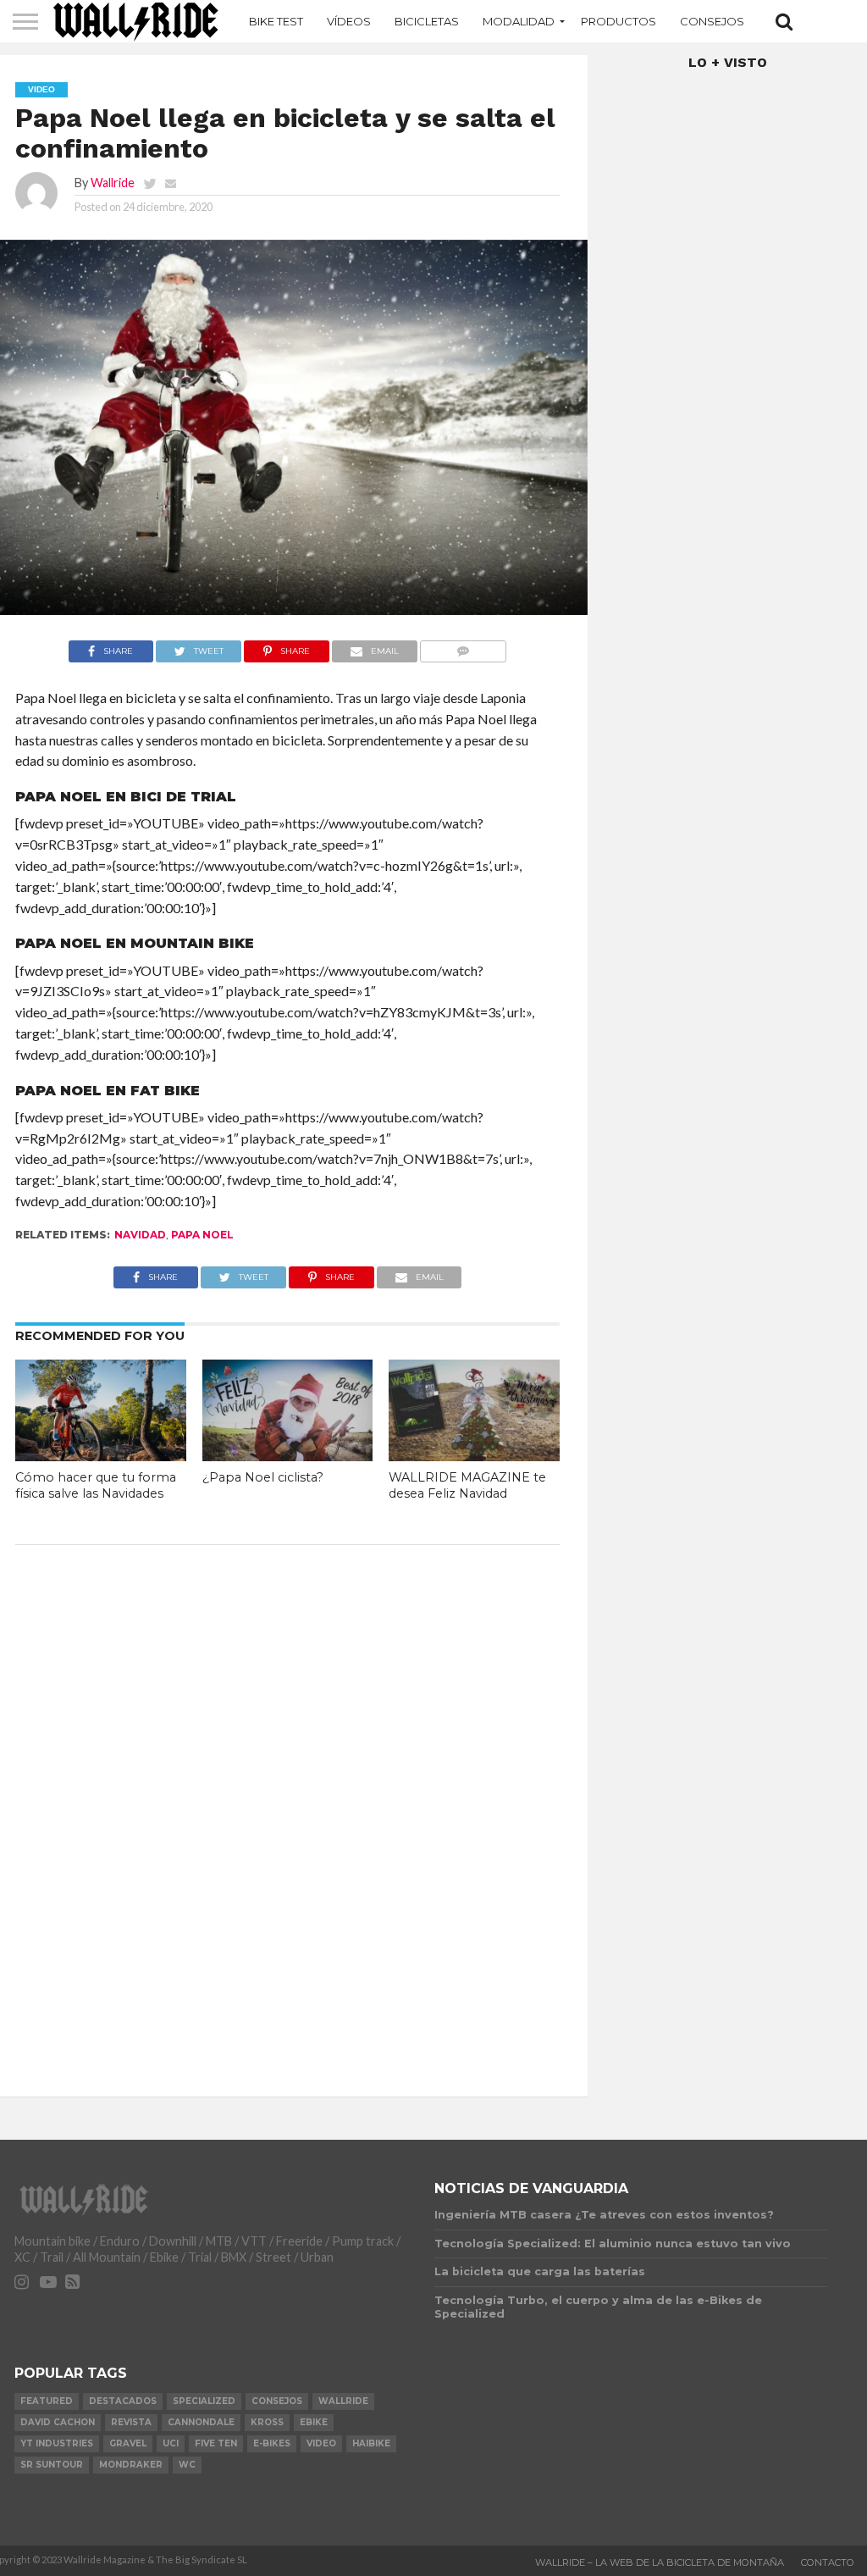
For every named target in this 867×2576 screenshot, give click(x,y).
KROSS (267, 2422)
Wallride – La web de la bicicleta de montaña (660, 2562)
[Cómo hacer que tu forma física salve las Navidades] (101, 1456)
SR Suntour (52, 2465)
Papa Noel (202, 1235)
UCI (171, 2443)
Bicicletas (427, 21)
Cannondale (201, 2422)
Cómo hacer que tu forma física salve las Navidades (96, 1485)
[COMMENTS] (464, 647)
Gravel (128, 2443)
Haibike (371, 2443)
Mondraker (131, 2465)
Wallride (113, 183)
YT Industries (57, 2443)
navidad (140, 1235)
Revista (131, 2422)
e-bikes (272, 2443)
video (321, 2443)
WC (187, 2465)
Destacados (123, 2401)
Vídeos (349, 21)
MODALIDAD (519, 21)
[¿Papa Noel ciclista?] (288, 1456)
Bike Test (276, 21)
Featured (47, 2401)
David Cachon (58, 2422)
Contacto (828, 2562)
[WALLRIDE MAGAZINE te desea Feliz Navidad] (474, 1456)
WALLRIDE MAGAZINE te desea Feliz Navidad (467, 1485)
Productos (618, 21)
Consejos (712, 21)
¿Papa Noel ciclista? (263, 1477)
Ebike (314, 2422)
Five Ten (216, 2443)
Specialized (204, 2401)
